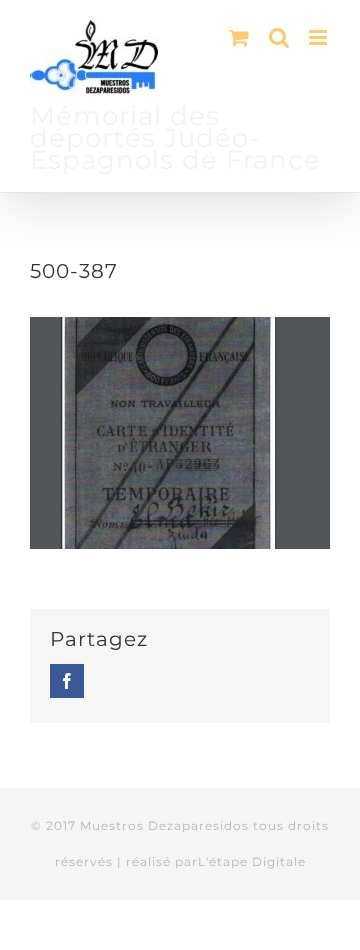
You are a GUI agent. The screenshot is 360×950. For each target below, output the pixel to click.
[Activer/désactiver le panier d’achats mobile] (239, 37)
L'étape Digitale (252, 861)
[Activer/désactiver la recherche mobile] (279, 37)
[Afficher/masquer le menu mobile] (319, 37)
